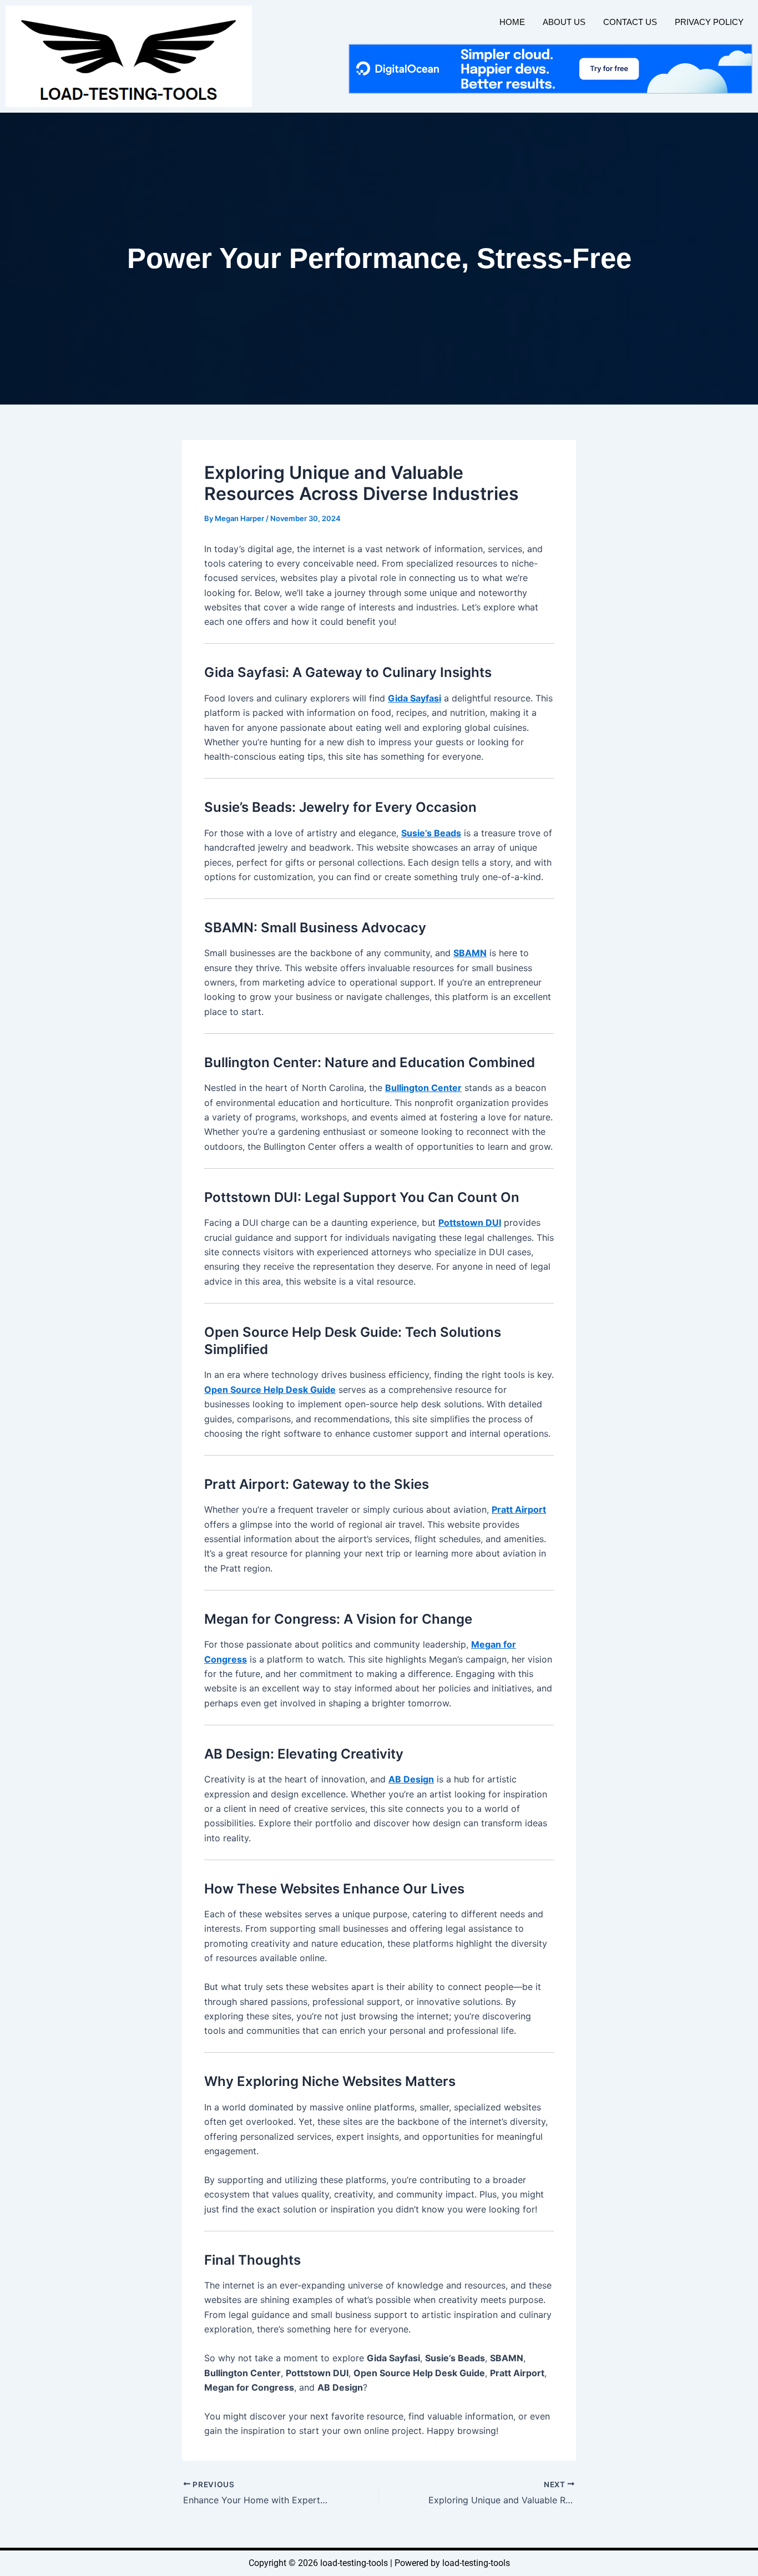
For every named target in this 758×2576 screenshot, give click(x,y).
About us (564, 22)
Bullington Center (423, 1088)
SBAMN (470, 953)
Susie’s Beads (431, 833)
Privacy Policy (709, 22)
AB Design (411, 1779)
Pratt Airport (519, 1509)
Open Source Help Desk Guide (270, 1390)
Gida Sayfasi (415, 698)
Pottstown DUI (470, 1223)
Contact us (630, 22)
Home (512, 22)
